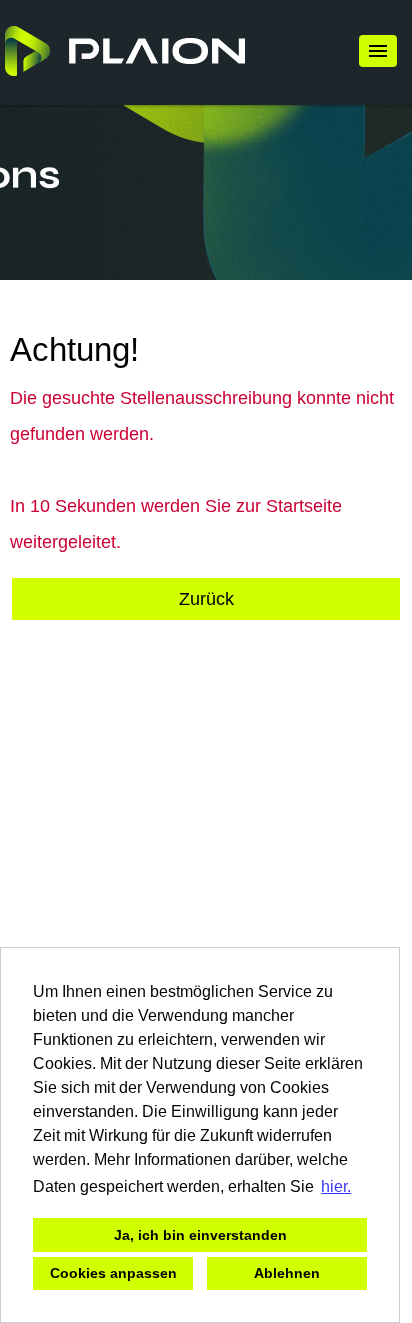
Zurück (206, 599)
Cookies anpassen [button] (113, 1273)
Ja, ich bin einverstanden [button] (200, 1235)
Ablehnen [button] (287, 1273)
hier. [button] (336, 1186)
